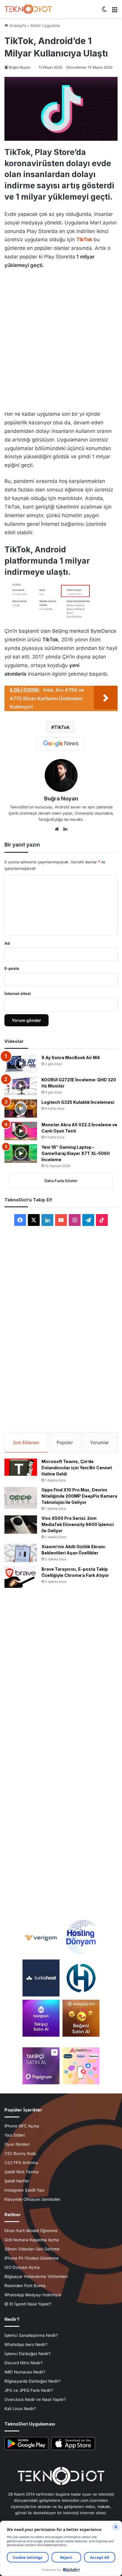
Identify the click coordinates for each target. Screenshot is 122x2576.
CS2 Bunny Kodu (20, 2153)
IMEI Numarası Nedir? (25, 2372)
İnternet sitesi (18, 993)
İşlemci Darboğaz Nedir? (28, 2354)
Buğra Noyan (20, 67)
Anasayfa (17, 25)
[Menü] (115, 11)
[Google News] (61, 744)
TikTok (84, 240)
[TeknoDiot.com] (28, 9)
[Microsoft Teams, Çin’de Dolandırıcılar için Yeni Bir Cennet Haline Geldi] (21, 1467)
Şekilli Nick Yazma (21, 2172)
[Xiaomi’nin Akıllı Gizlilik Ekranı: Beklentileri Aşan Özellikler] (21, 1553)
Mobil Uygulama (45, 25)
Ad (7, 943)
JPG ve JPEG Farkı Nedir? (29, 2390)
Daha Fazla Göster (61, 1181)
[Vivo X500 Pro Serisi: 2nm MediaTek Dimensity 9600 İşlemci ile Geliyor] (21, 1525)
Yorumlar (99, 1442)
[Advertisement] (61, 338)
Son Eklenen (26, 1442)
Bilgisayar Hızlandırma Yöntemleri (36, 2276)
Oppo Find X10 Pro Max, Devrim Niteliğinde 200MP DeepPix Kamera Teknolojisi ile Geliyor (79, 1496)
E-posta (12, 968)
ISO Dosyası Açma (22, 2267)
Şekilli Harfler (17, 2181)
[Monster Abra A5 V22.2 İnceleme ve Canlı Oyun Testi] (21, 1131)
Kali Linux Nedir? (20, 2409)
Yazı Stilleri (15, 2135)
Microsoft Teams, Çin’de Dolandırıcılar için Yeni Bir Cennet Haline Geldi (77, 1468)
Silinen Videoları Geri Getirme (32, 2249)
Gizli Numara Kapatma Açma (32, 2240)
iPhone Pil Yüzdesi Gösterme (32, 2258)
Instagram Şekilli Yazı (24, 2190)
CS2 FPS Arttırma (21, 2163)
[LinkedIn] (65, 829)
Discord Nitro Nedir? (24, 2363)
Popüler (65, 1442)
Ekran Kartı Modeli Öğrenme (31, 2231)
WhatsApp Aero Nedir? (26, 2344)
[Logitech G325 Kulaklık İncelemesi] (21, 1109)
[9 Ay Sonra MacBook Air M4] (21, 1064)
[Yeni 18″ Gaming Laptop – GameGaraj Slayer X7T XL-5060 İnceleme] (21, 1153)
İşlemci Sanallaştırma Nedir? (31, 2335)
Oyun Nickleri (17, 2144)
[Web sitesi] (57, 829)
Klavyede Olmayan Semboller (32, 2199)
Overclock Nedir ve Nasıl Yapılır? (35, 2399)
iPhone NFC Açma (22, 2126)
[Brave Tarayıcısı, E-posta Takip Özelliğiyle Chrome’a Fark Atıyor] (21, 1577)
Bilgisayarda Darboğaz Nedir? (32, 2381)
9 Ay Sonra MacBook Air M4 (71, 1058)
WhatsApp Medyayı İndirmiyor (33, 2295)
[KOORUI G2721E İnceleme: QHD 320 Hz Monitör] (21, 1086)
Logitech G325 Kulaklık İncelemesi (78, 1102)
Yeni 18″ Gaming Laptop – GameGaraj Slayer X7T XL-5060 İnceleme (76, 1153)
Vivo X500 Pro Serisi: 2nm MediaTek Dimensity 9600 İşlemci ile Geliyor (78, 1524)
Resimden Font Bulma (25, 2286)
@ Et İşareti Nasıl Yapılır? (28, 2304)
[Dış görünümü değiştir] (104, 11)
